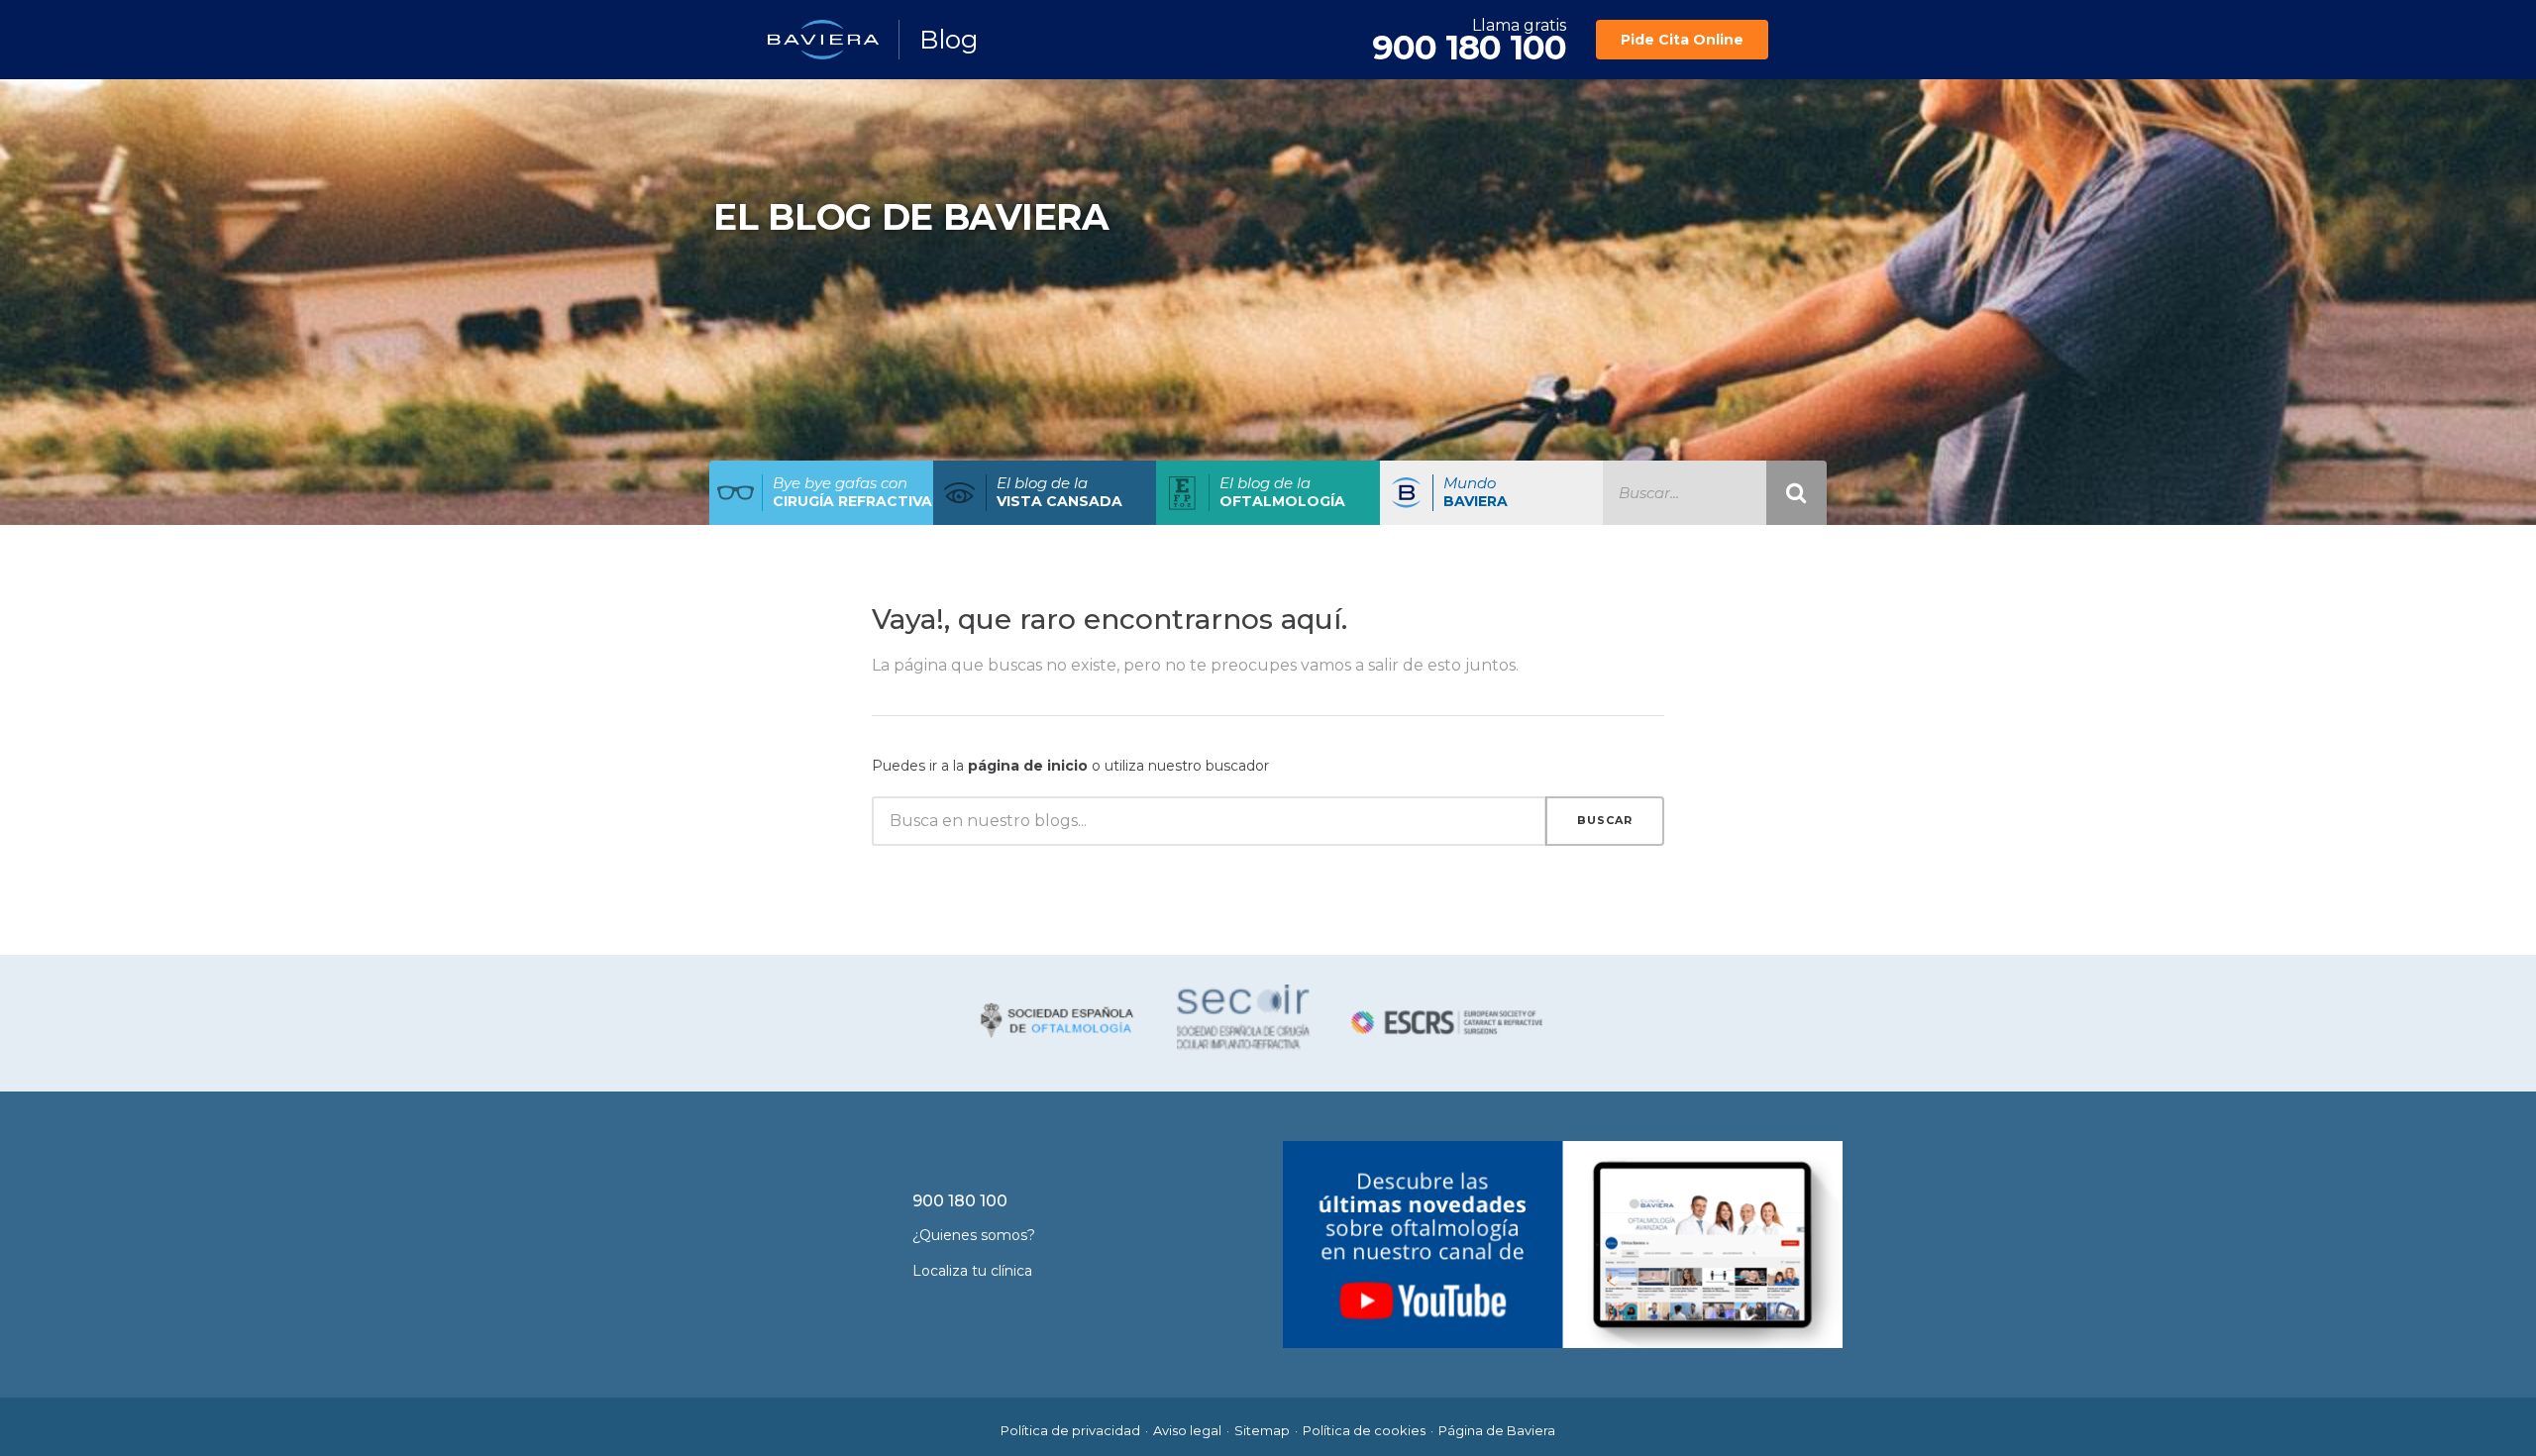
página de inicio (1028, 766)
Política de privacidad (1070, 1430)
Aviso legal (1187, 1430)
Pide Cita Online (1682, 40)
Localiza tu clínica (972, 1271)
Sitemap (1262, 1430)
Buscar (1605, 820)
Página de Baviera (1497, 1430)
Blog (949, 40)
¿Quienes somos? (974, 1235)
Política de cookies (1364, 1430)
